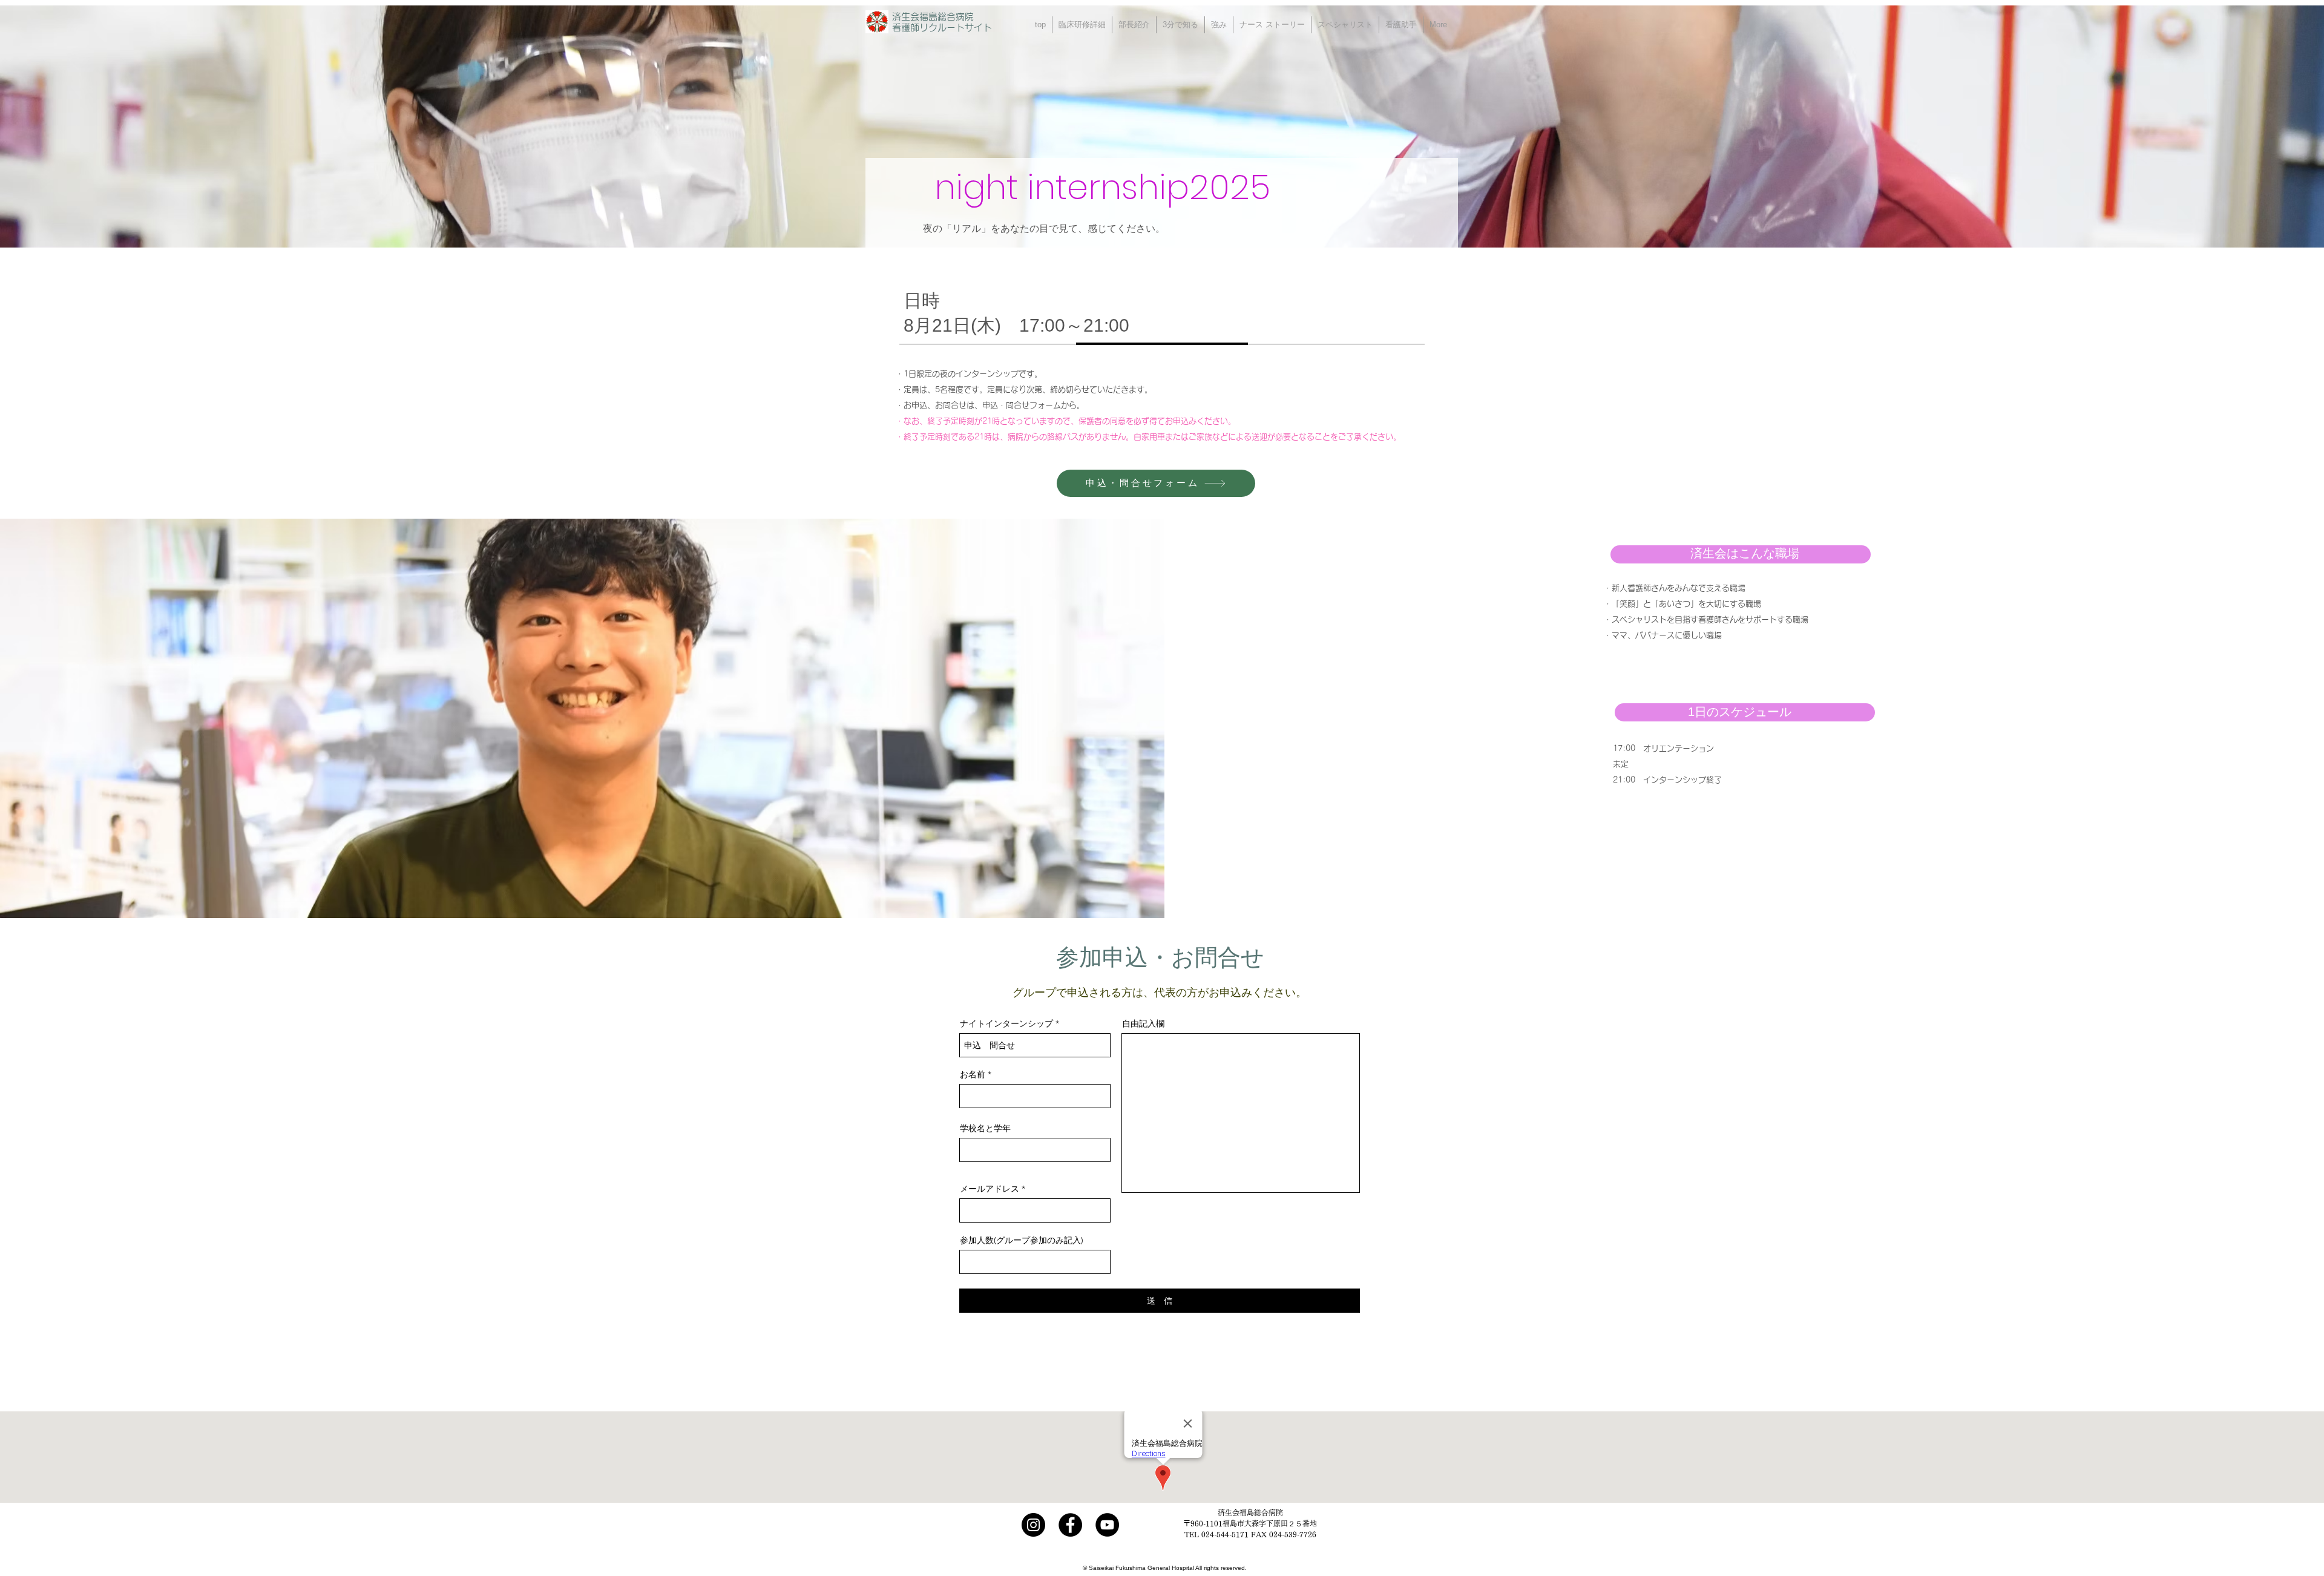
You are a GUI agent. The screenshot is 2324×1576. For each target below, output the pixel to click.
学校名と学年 (985, 1128)
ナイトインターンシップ (1006, 1023)
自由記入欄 (1143, 1023)
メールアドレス (990, 1189)
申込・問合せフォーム (1022, 405)
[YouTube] (1107, 1525)
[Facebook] (1070, 1525)
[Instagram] (1033, 1525)
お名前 (973, 1074)
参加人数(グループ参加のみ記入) (1022, 1240)
